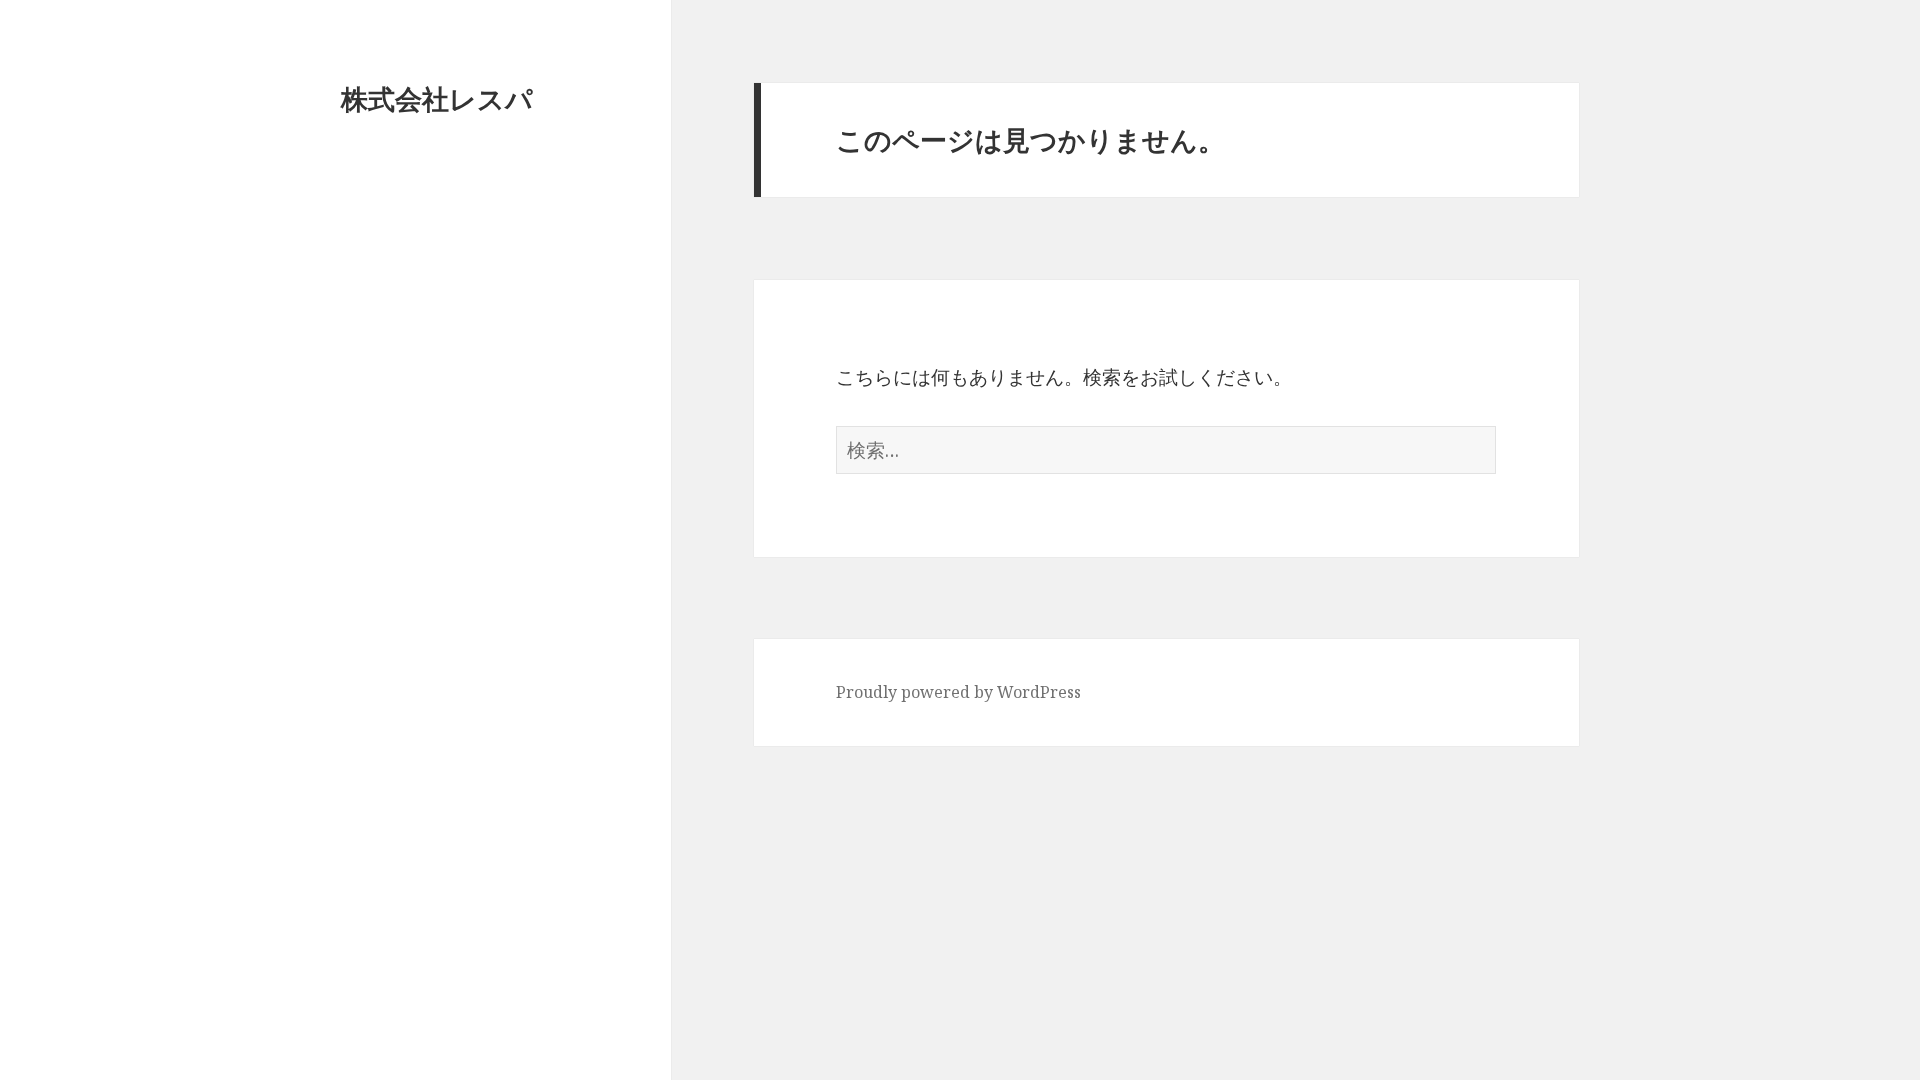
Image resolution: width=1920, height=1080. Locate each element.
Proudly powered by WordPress (958, 692)
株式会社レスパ (437, 98)
